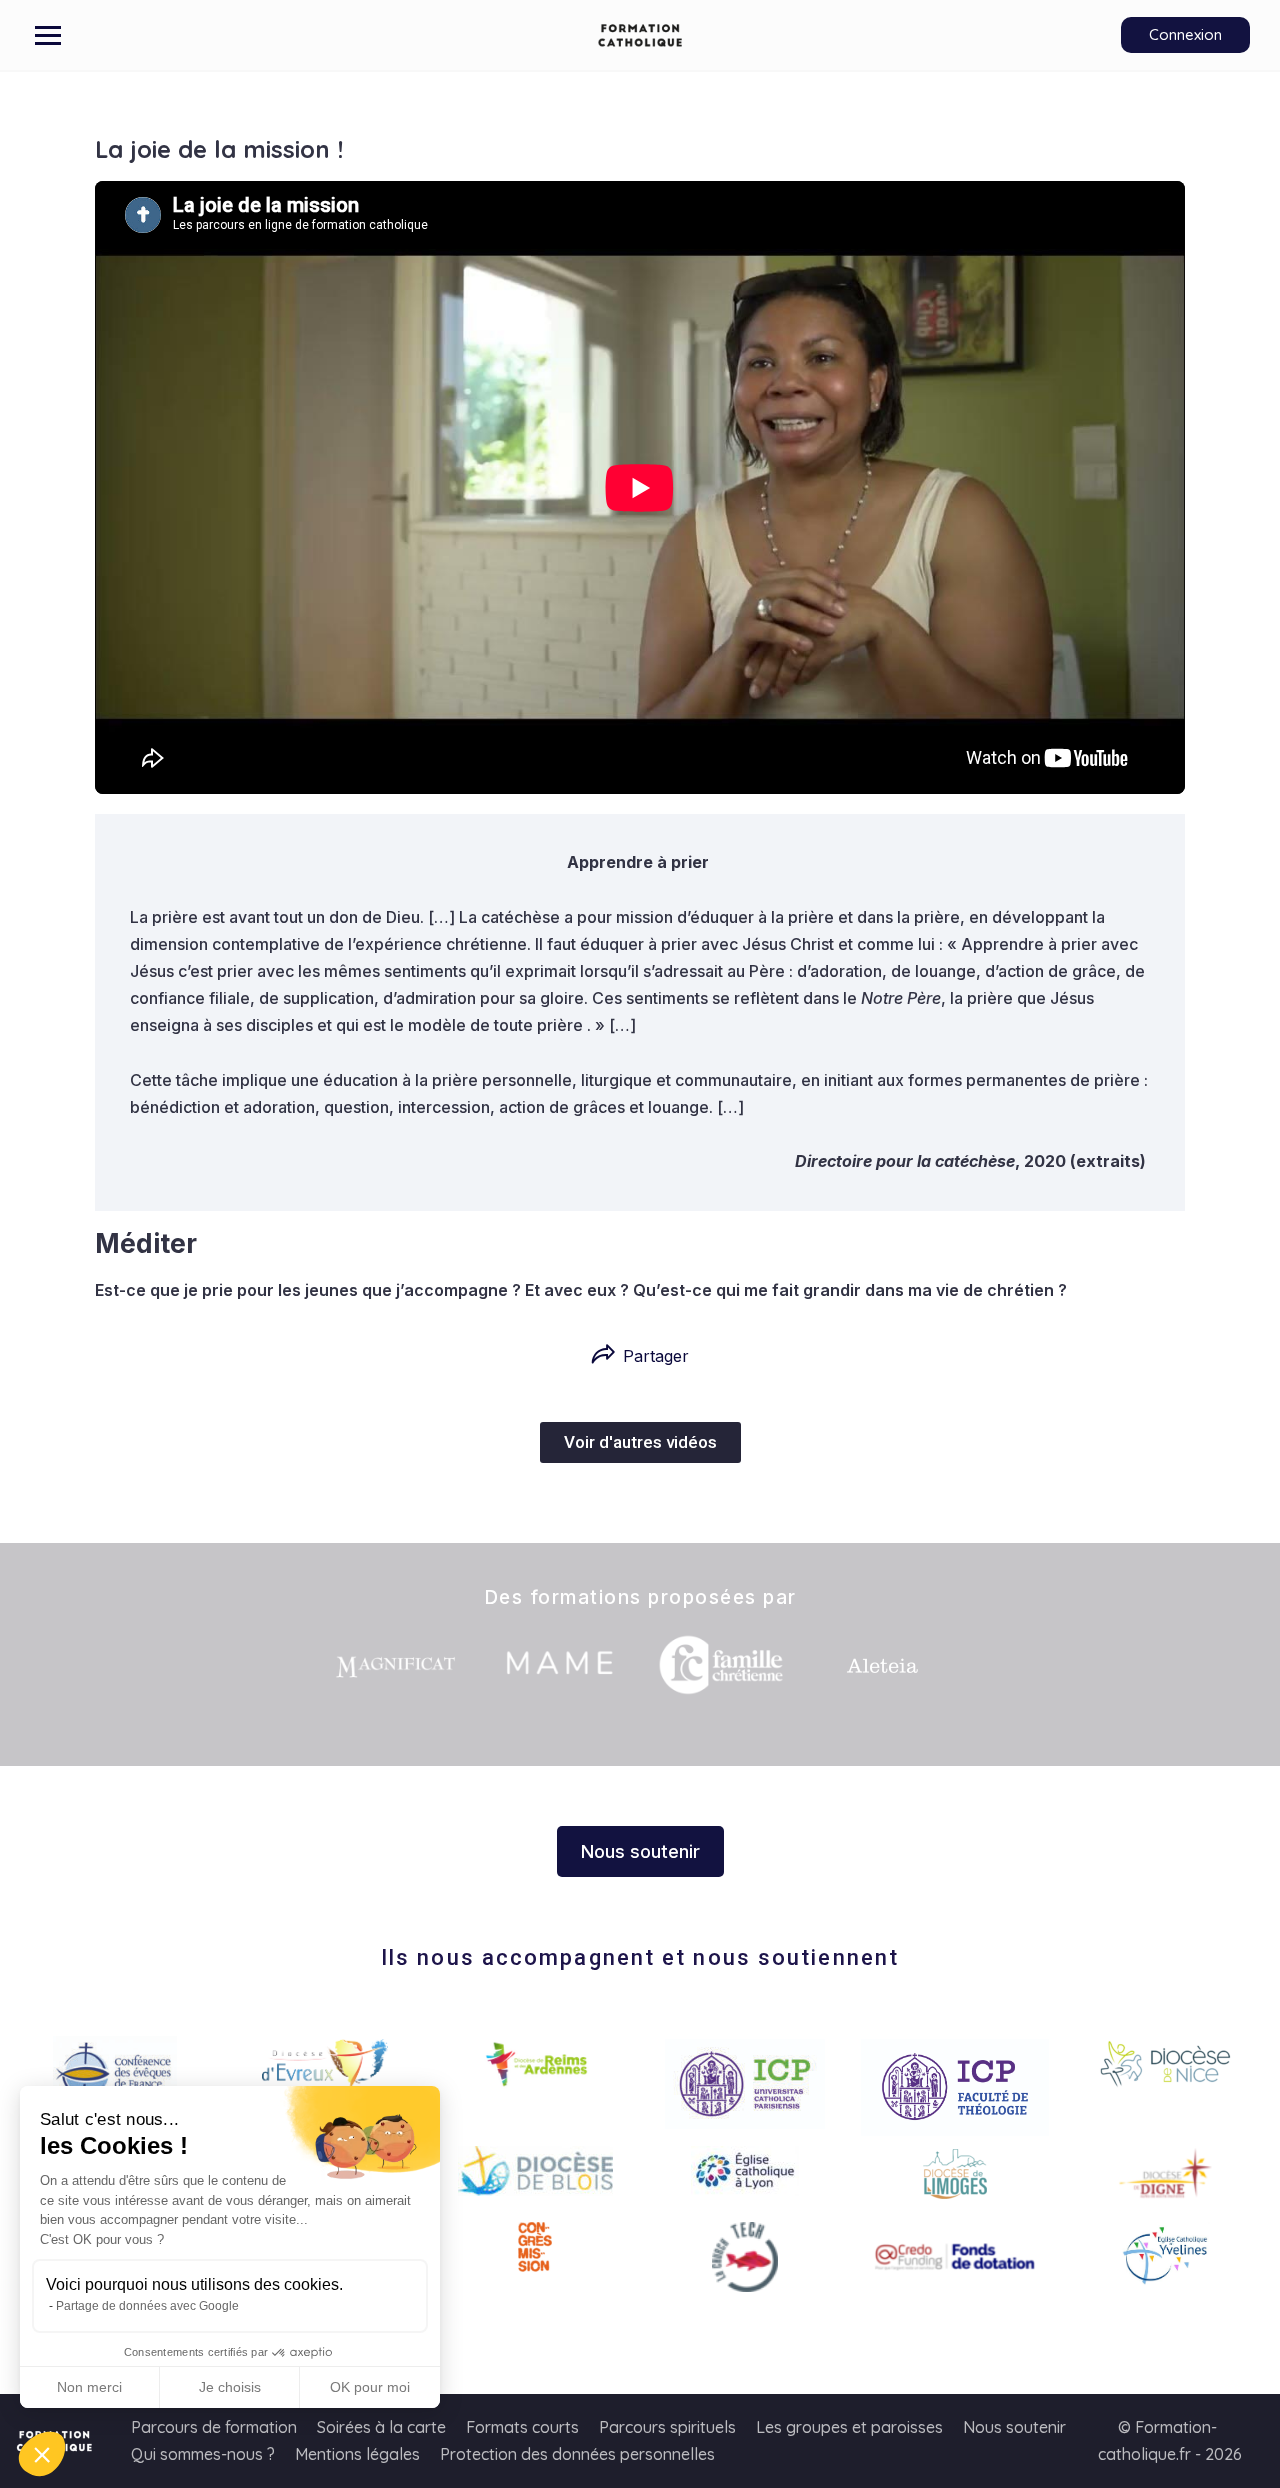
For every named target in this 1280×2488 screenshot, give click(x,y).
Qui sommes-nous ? (203, 2454)
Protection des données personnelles (577, 2454)
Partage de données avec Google (147, 2306)
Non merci (89, 2387)
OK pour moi (370, 2387)
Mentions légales (357, 2454)
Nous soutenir (1014, 2427)
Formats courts (522, 2427)
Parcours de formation (214, 2427)
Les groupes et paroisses (849, 2427)
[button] (42, 2454)
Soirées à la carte (381, 2427)
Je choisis (230, 2387)
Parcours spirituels (667, 2427)
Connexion (1185, 34)
